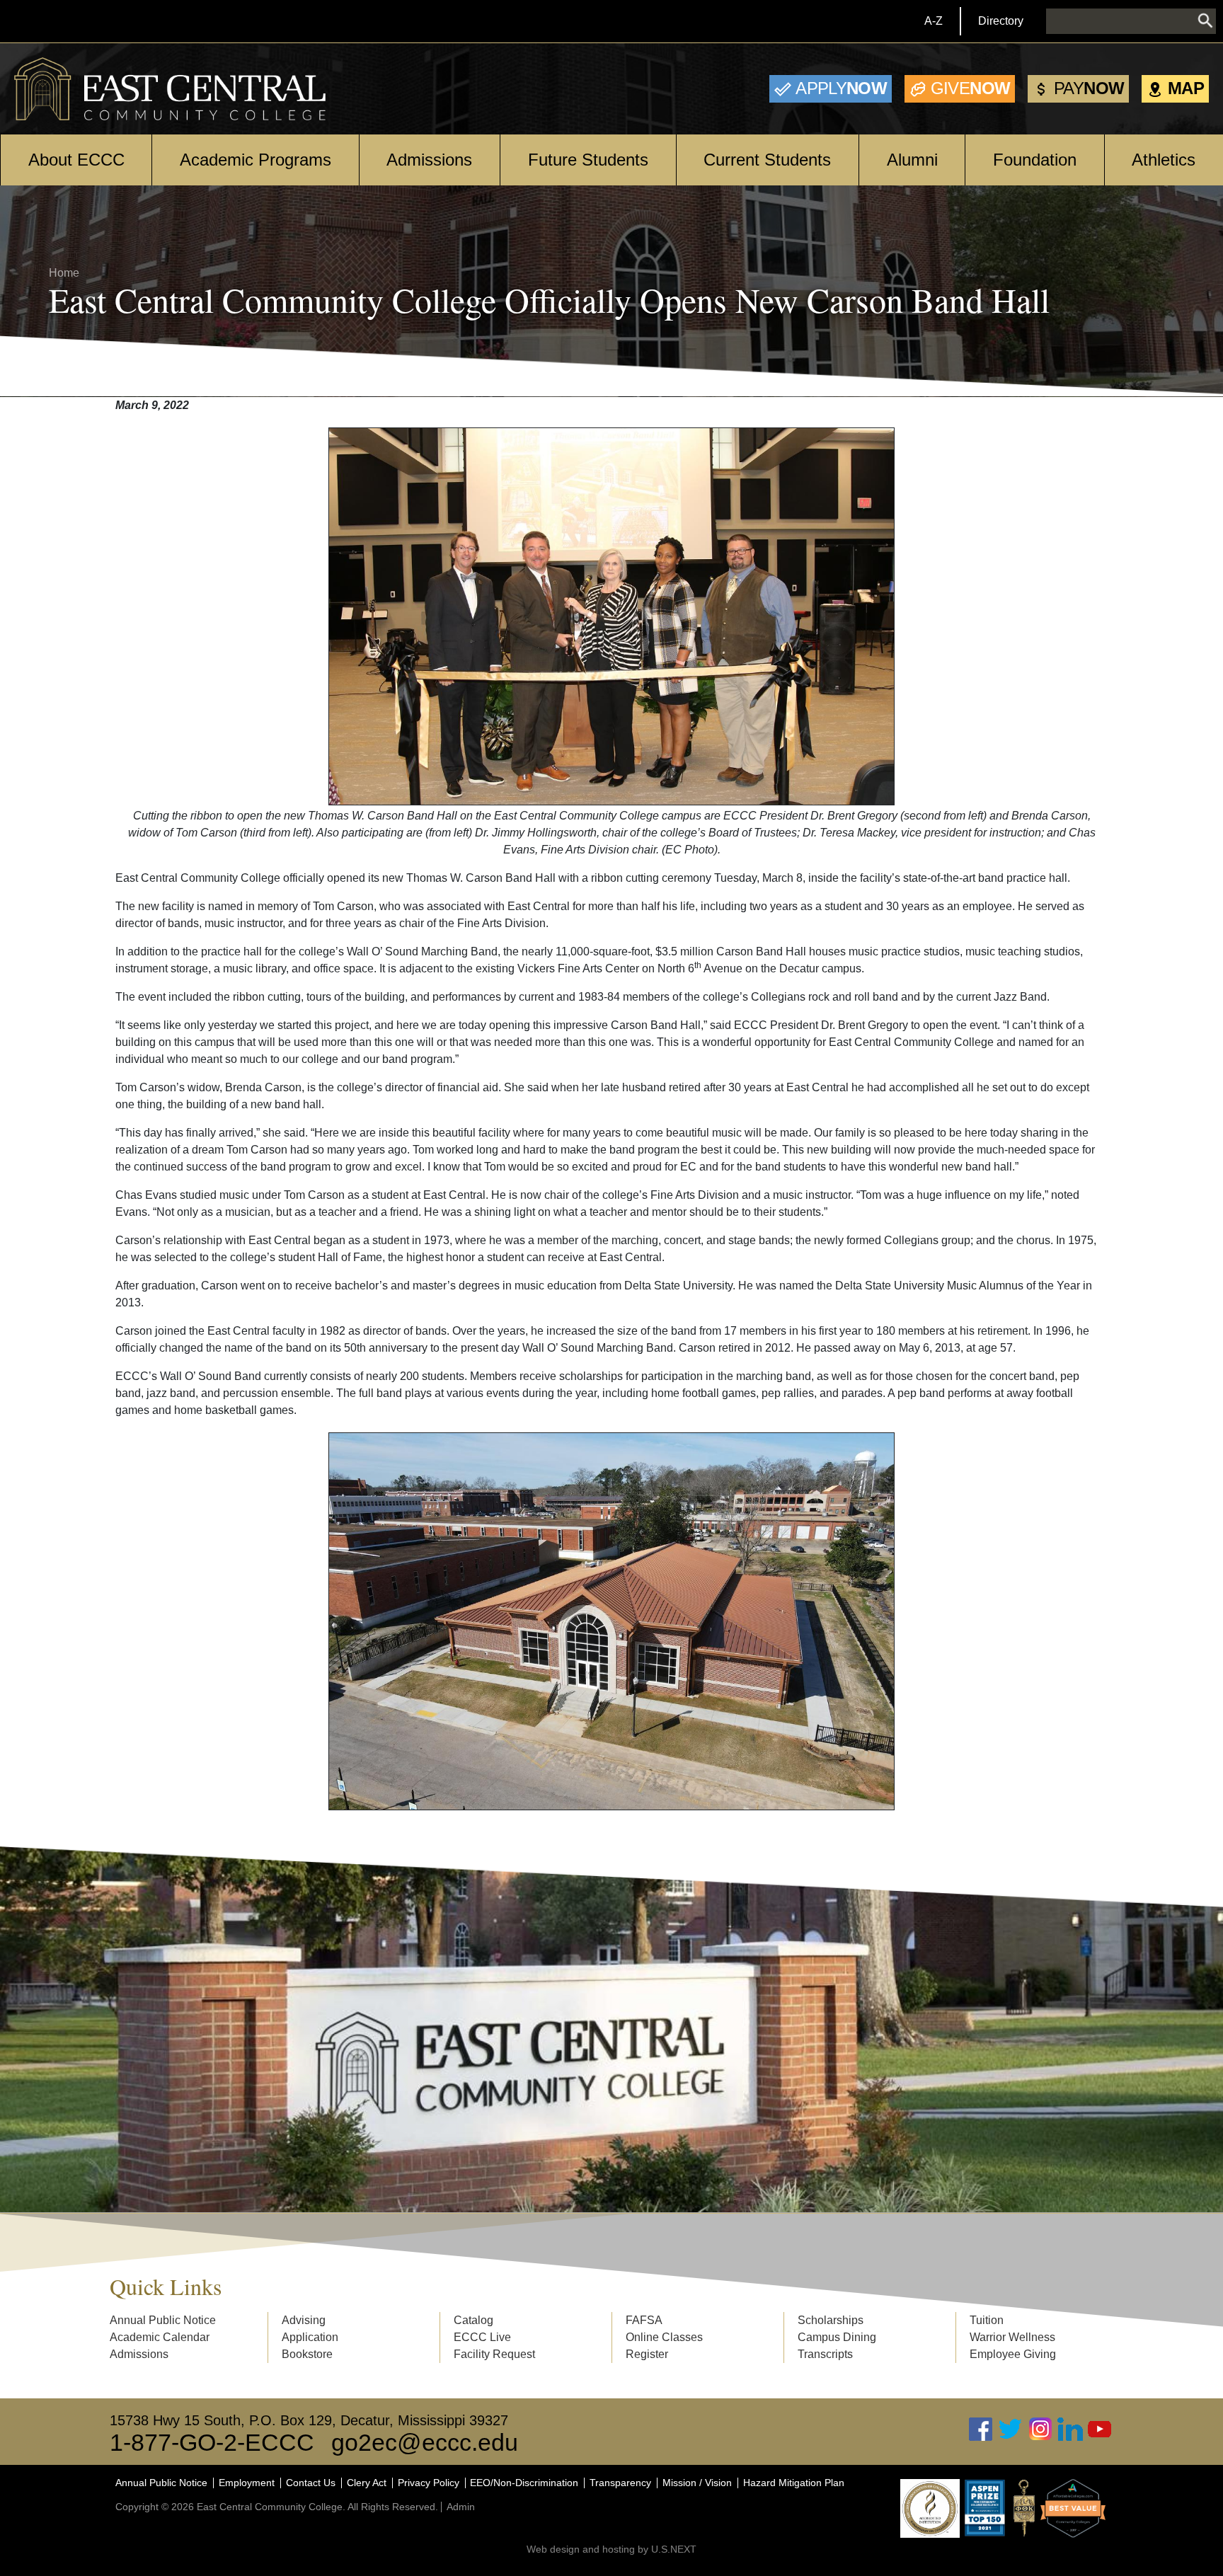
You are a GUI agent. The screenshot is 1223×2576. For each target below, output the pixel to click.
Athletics (1164, 160)
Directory (1001, 21)
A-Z (934, 21)
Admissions (429, 160)
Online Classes (664, 2337)
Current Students (767, 160)
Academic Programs (255, 160)
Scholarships (831, 2320)
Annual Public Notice (163, 2320)
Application (310, 2337)
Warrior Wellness (1012, 2337)
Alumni (912, 160)
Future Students (588, 160)
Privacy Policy (429, 2483)
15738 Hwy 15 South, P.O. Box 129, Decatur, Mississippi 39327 (309, 2420)
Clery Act (367, 2483)
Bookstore (307, 2354)
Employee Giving (1013, 2354)
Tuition (987, 2320)
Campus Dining (837, 2337)
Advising (304, 2320)
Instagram (1040, 2429)
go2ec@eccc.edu (425, 2442)
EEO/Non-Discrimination (524, 2483)
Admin (461, 2507)
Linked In (1070, 2429)
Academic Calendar (160, 2337)
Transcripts (825, 2354)
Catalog (473, 2320)
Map (1186, 88)
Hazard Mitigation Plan (794, 2483)
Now (841, 88)
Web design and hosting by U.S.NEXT (611, 2549)
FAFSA (644, 2320)
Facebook (981, 2429)
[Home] (170, 89)
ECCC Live (482, 2337)
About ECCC (76, 160)
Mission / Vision (697, 2483)
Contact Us (311, 2483)
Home (64, 273)
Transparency (620, 2483)
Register (647, 2354)
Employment (247, 2483)
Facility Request (494, 2354)
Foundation (1035, 160)
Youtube (1100, 2429)
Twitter (1011, 2429)
